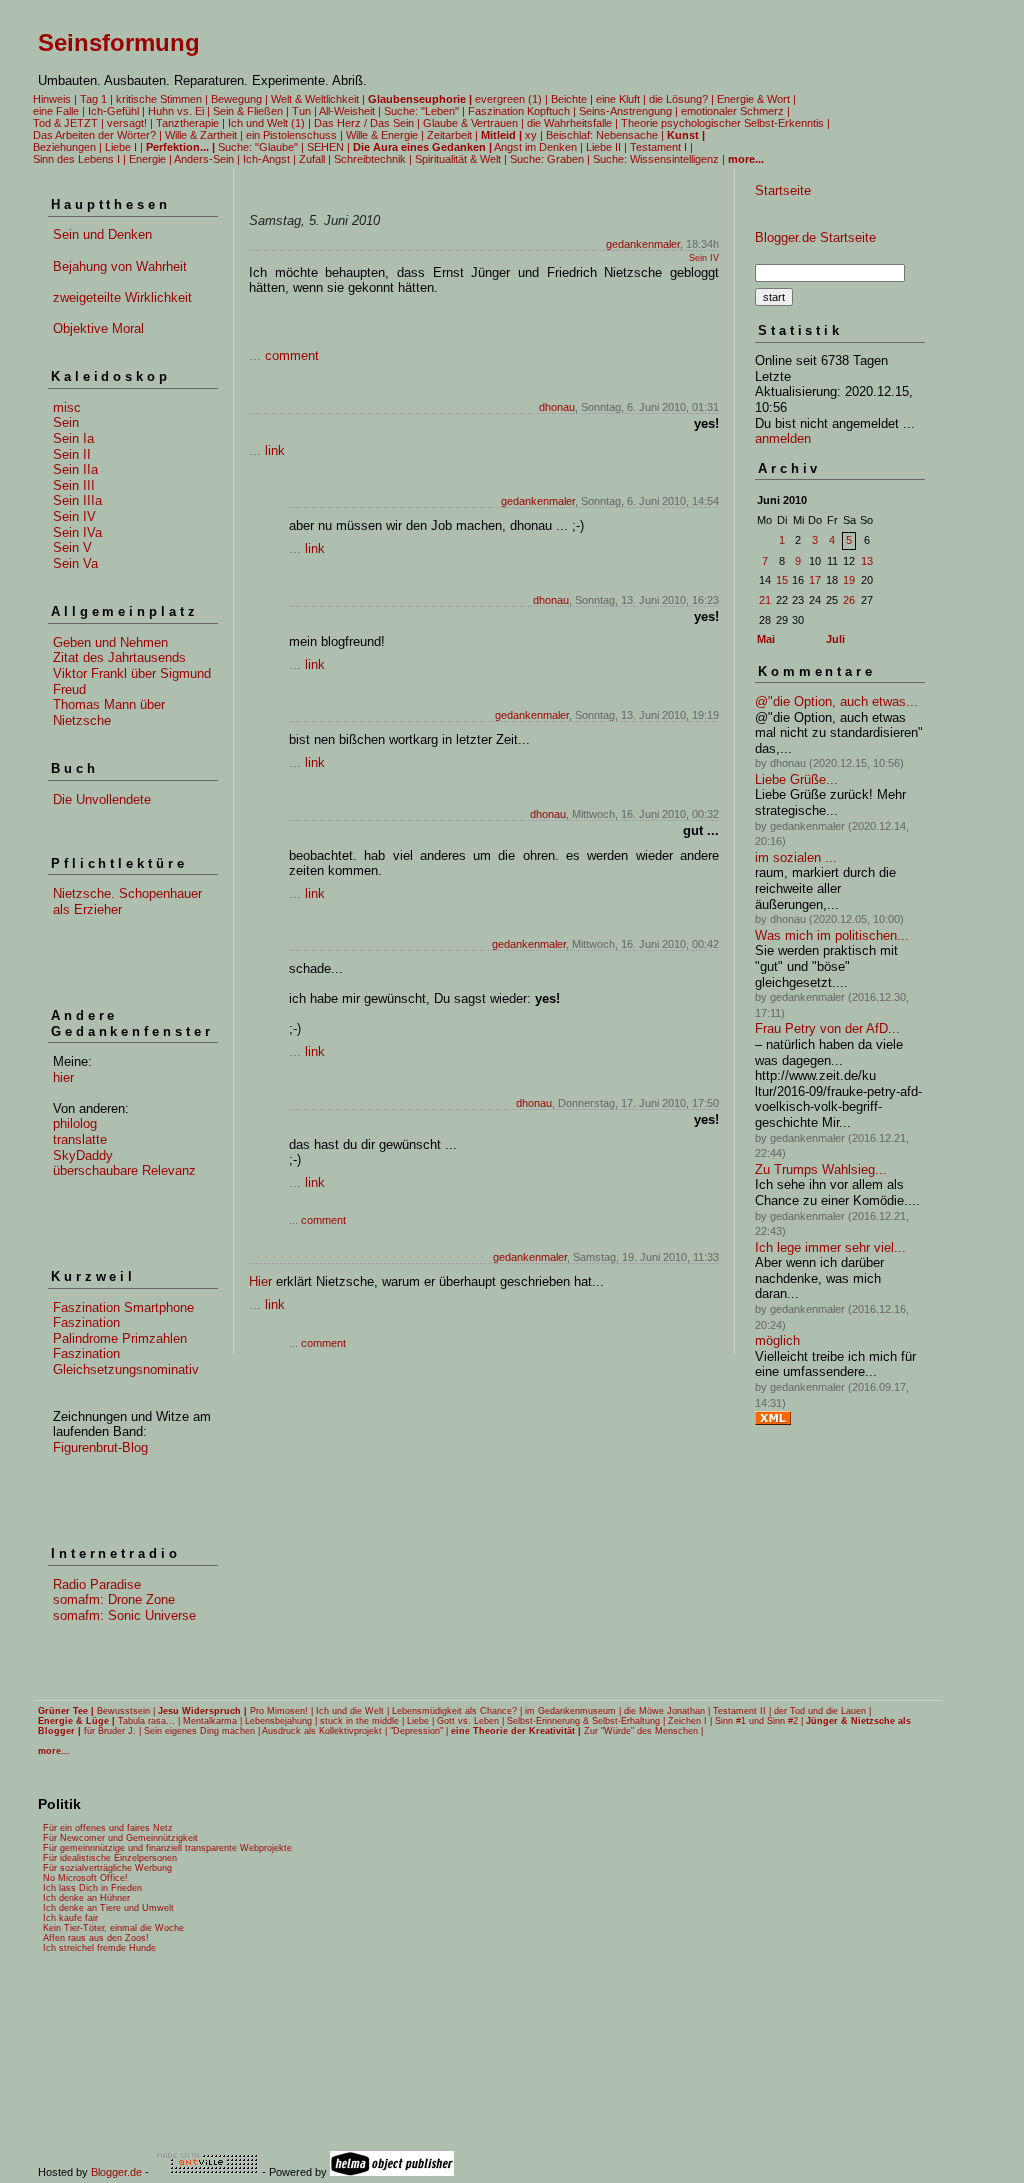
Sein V (72, 547)
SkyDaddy (83, 1155)
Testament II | (742, 1711)
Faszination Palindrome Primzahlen (120, 1330)
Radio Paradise (97, 1584)
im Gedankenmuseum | (573, 1711)
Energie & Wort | (756, 99)
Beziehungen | (67, 147)
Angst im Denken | (538, 147)
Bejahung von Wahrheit (120, 266)
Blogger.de (116, 2172)
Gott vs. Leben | (470, 1721)
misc (67, 407)
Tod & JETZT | (68, 123)
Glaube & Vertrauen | (473, 123)
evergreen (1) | (511, 99)
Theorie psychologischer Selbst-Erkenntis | (725, 123)
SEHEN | (328, 147)
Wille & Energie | (385, 135)
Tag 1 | (96, 99)
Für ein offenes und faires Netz (108, 1828)
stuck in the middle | (362, 1721)
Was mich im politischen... (832, 935)
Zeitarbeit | (452, 135)
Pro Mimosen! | (281, 1711)
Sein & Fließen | (251, 111)
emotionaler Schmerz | (735, 111)
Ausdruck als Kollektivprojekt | (324, 1731)
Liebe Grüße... (796, 779)
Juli (835, 639)
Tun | (304, 111)
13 (867, 561)
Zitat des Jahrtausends (119, 657)
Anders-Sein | (207, 159)
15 (782, 580)
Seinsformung (119, 42)
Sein (66, 422)
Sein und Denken (102, 234)
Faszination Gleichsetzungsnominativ (126, 1361)
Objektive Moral (98, 328)
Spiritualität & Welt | (461, 159)
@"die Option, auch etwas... (836, 701)
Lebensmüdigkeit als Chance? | (457, 1711)
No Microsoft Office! (85, 1878)
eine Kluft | (621, 99)
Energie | (150, 159)
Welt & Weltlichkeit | (318, 99)
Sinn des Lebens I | (79, 159)
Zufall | (315, 159)
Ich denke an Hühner (86, 1898)
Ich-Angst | (269, 159)
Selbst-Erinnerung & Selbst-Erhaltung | (586, 1721)
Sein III (74, 485)
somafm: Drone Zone (114, 1599)
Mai (766, 639)
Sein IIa (75, 469)
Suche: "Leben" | (424, 111)
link (275, 450)
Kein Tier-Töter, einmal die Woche (113, 1928)
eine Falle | (59, 111)
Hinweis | (55, 99)
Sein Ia (73, 438)
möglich (777, 1340)
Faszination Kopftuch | (522, 111)
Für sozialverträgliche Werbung (107, 1868)
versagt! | (130, 123)
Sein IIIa (77, 500)
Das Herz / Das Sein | (367, 123)
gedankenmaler (643, 244)
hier (63, 1077)
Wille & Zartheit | (204, 135)
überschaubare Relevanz (124, 1170)
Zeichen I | (690, 1721)
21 (765, 600)
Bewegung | (239, 99)
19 (849, 580)
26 (849, 600)
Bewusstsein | (126, 1711)
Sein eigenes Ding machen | (202, 1731)
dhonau (557, 407)
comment (292, 355)
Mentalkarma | (212, 1721)
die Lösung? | (681, 99)
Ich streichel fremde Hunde (99, 1948)
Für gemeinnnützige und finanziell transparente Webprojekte (167, 1848)
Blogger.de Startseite (815, 237)
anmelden (783, 438)
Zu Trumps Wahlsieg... (821, 1169)
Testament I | (661, 147)
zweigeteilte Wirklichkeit (122, 297)
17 (815, 580)
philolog (75, 1123)
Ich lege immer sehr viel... (830, 1247)
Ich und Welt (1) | (269, 123)
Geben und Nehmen (110, 642)
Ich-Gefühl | (116, 111)
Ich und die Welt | (352, 1711)
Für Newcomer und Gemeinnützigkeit (120, 1838)
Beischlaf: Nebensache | (605, 135)
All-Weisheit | (350, 111)
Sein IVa (77, 532)
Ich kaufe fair (70, 1918)
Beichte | (572, 99)
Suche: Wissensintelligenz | (659, 159)
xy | (534, 135)
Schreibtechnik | (373, 159)
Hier (260, 1281)
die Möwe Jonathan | (667, 1711)
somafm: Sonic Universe (124, 1615)
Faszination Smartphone (123, 1307)
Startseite (783, 190)
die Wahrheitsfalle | (572, 123)
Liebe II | (606, 147)
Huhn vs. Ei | (179, 111)
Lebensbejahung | (281, 1721)
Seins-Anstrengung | (628, 111)
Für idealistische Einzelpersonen (110, 1858)
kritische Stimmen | (162, 99)
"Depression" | (419, 1731)
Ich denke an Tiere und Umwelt (108, 1908)
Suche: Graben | (550, 159)
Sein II (72, 454)
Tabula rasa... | (149, 1721)
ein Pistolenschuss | (294, 135)
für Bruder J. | (112, 1731)
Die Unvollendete (102, 799)
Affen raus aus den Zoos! (96, 1938)
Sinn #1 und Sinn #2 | (759, 1721)
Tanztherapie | (190, 123)
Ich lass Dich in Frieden (92, 1888)
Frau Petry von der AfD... (827, 1028)
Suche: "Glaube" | (261, 147)
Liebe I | (124, 147)
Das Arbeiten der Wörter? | (97, 135)
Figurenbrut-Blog (100, 1447)
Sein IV (74, 516)
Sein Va (75, 563)
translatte (80, 1139)
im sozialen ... (796, 857)
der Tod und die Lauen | (822, 1711)
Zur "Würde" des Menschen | (643, 1731)
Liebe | (420, 1721)
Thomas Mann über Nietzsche (109, 712)
